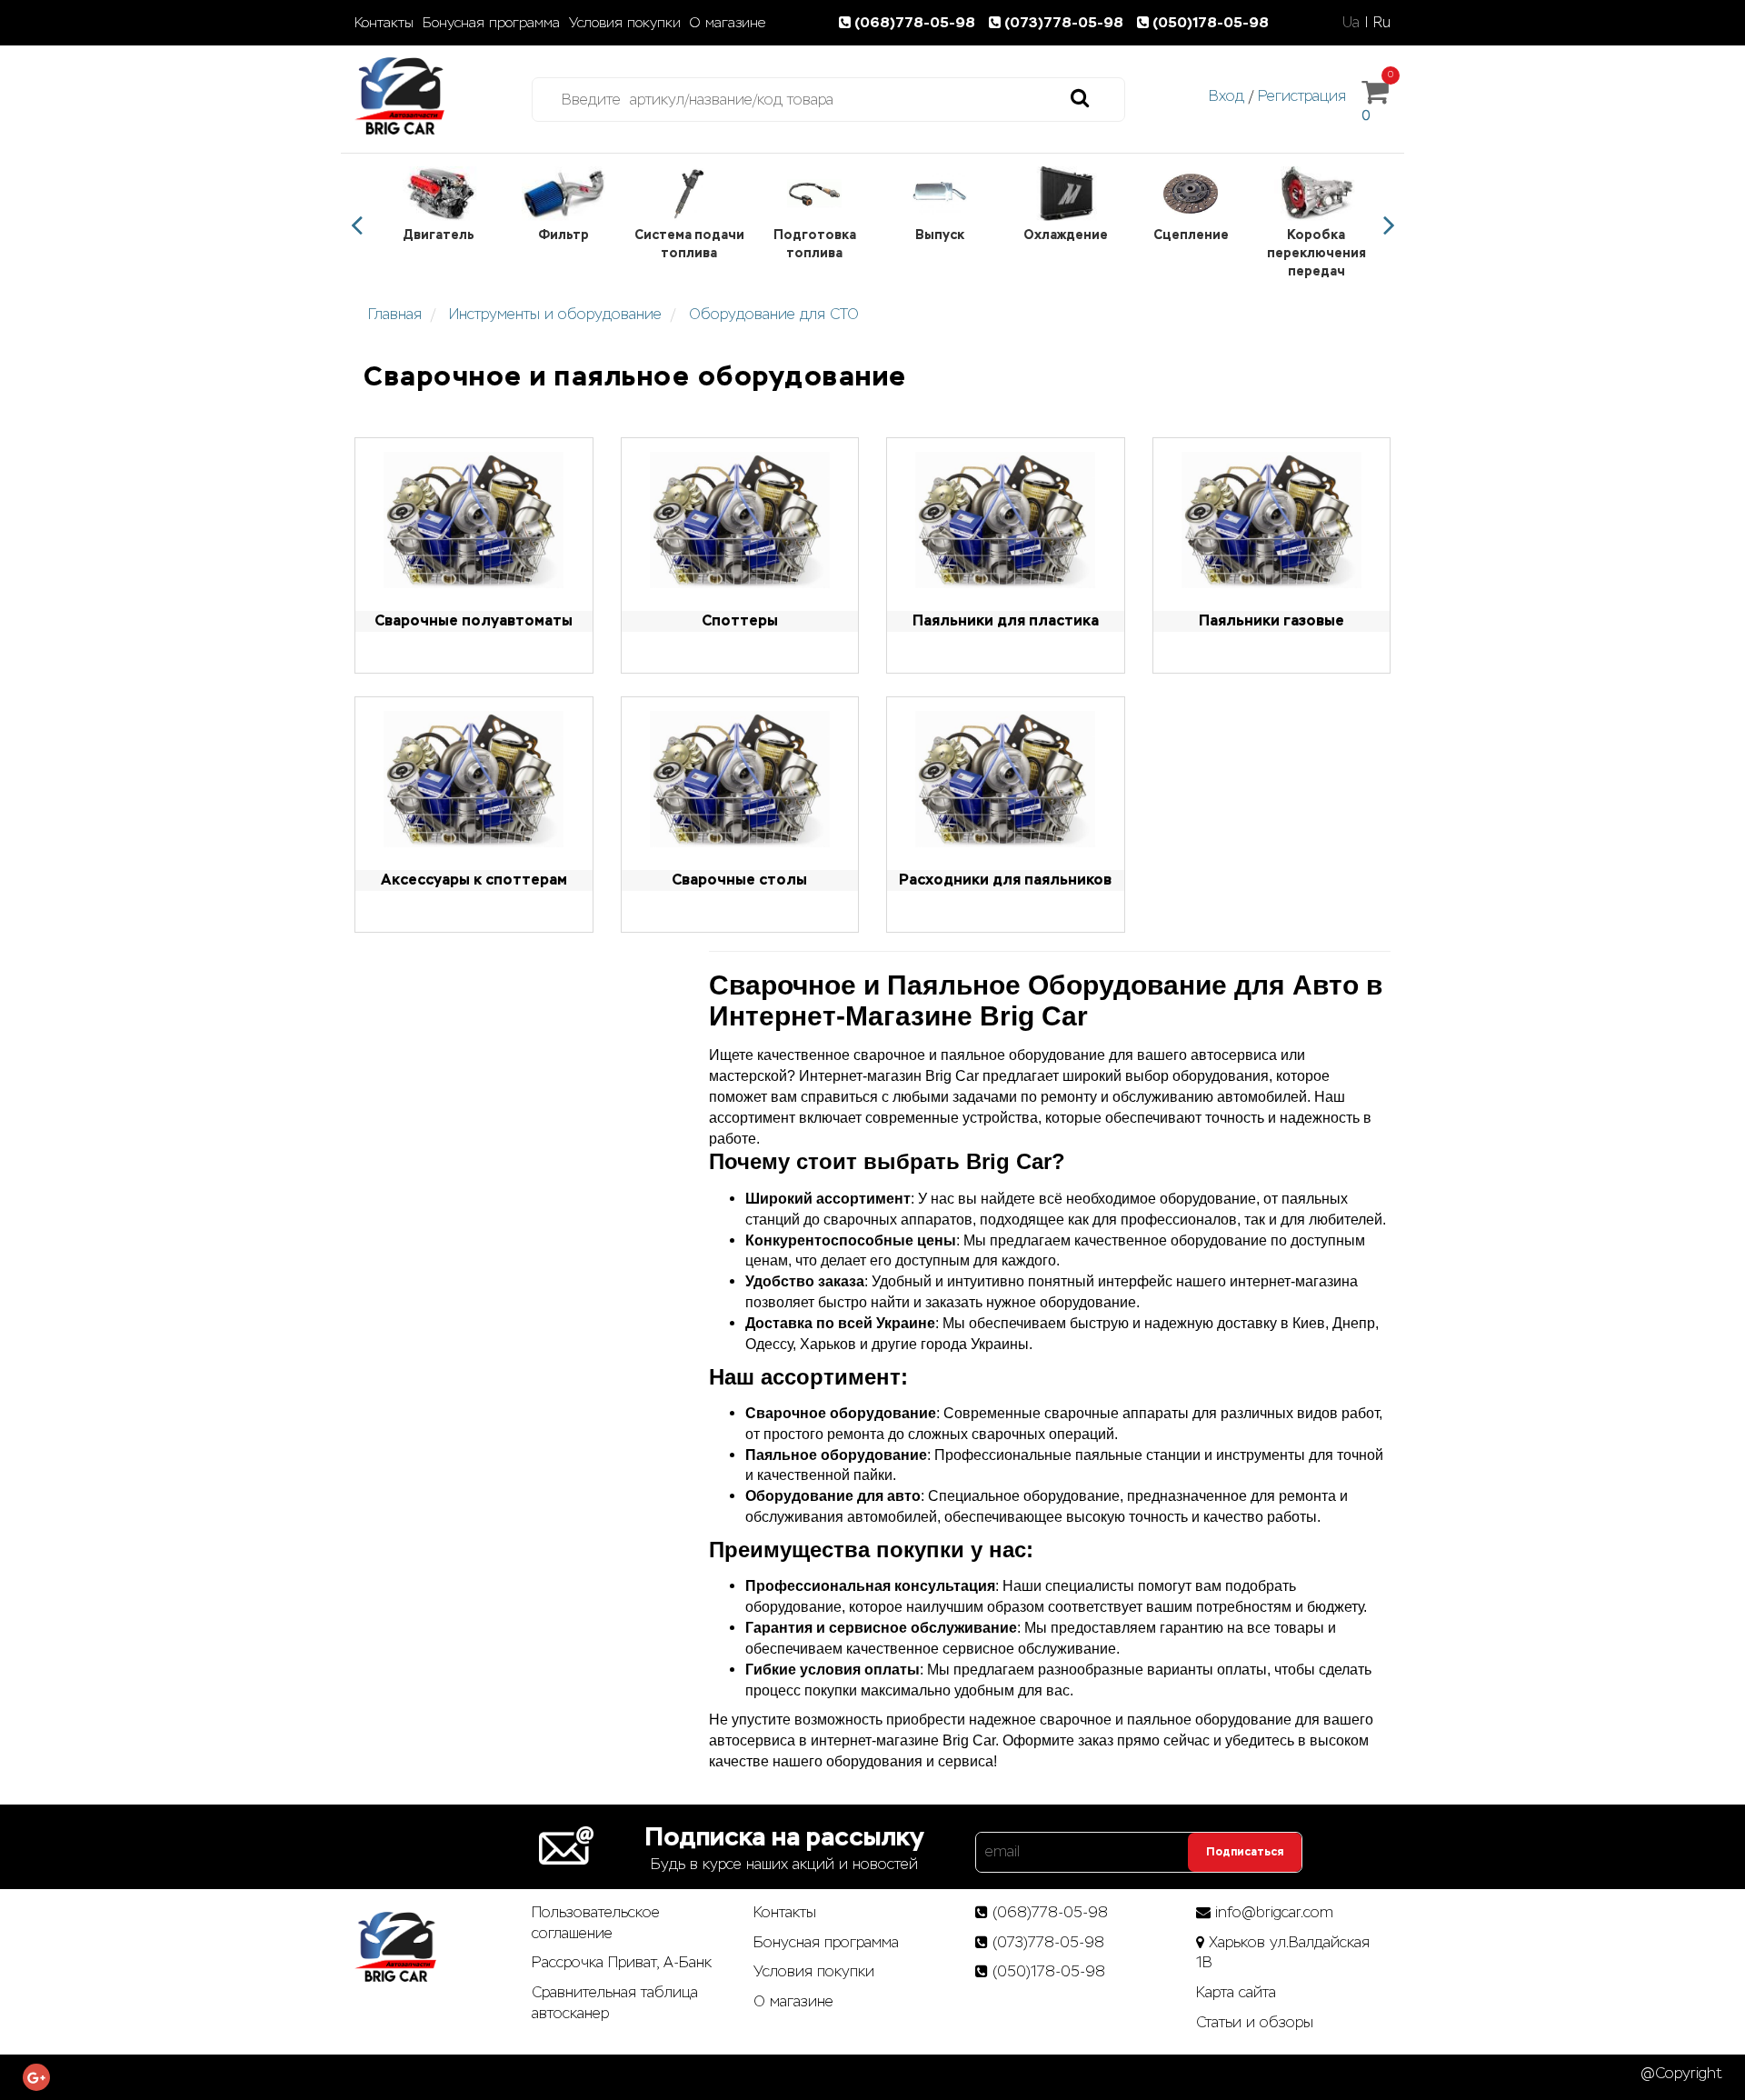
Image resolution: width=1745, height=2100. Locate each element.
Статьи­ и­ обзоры (1255, 2022)
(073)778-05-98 (1066, 22)
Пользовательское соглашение (596, 1923)
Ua (1351, 22)
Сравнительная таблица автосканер (615, 2003)
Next (1389, 225)
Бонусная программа (491, 23)
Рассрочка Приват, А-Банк (622, 1962)
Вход (1226, 96)
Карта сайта (1236, 1992)
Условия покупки (625, 23)
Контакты (384, 23)
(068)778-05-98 (917, 22)
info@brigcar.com (1274, 1912)
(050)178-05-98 (1211, 22)
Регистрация (1302, 96)
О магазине (728, 23)
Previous (356, 225)
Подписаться (1245, 1852)
